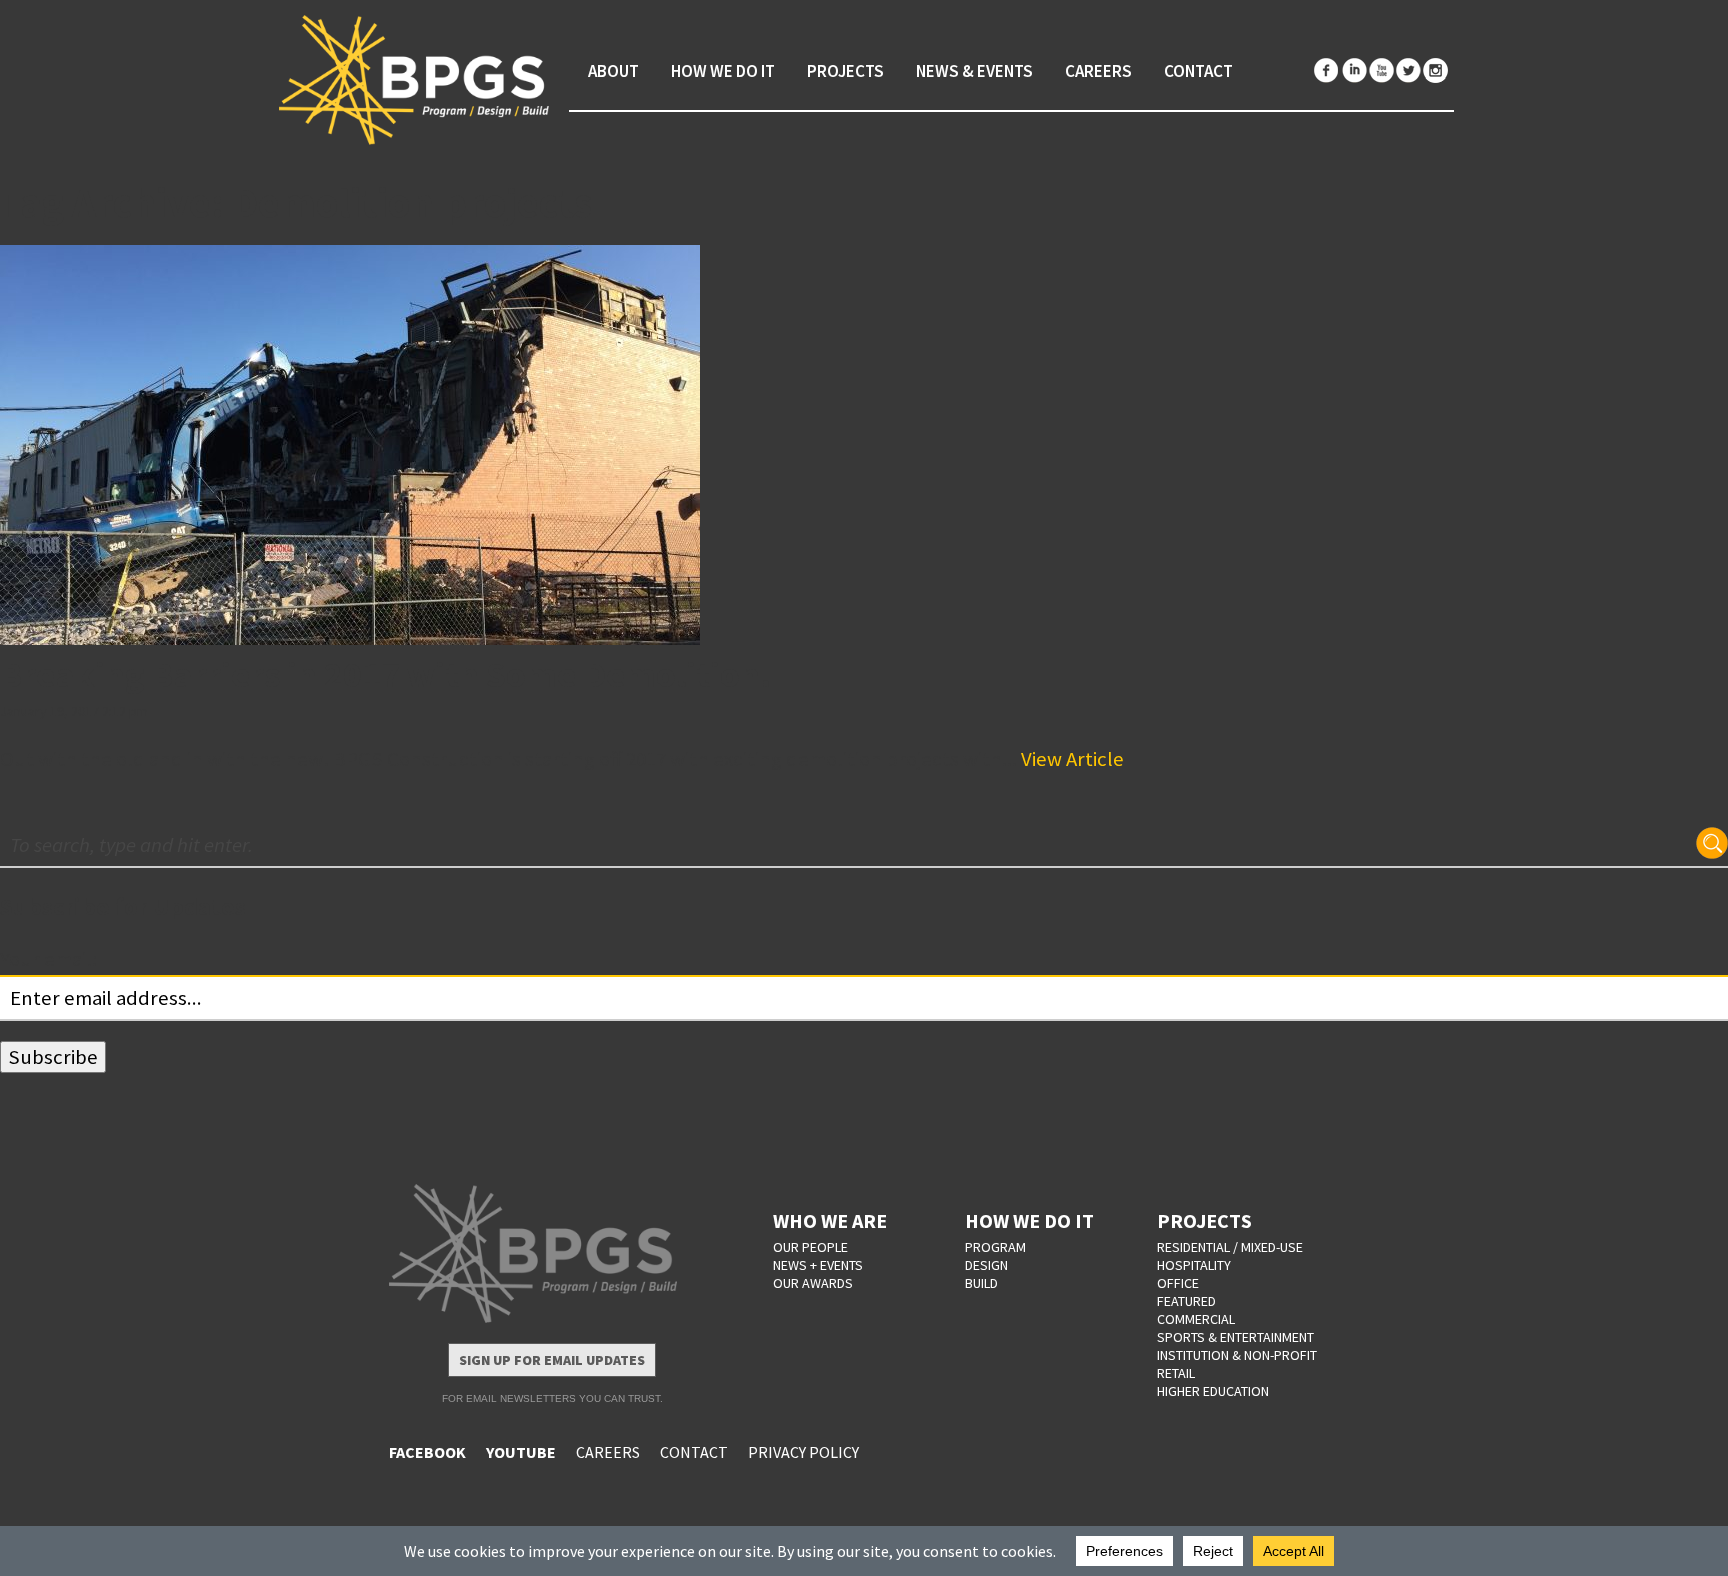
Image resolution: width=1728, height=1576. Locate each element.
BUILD (981, 1283)
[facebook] (1327, 70)
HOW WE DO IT (1029, 1220)
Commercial (1196, 1319)
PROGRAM (995, 1247)
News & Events (974, 71)
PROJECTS (1204, 1220)
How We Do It (723, 71)
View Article (1072, 759)
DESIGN (986, 1265)
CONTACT (694, 1452)
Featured (1186, 1301)
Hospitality (1194, 1265)
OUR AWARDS (813, 1283)
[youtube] (1381, 70)
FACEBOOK (427, 1452)
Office (1178, 1283)
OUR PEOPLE (810, 1247)
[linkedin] (1354, 70)
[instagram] (1435, 70)
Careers (1098, 71)
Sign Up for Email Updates (552, 1360)
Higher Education (1213, 1391)
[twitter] (1408, 70)
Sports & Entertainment (1235, 1337)
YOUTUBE (521, 1452)
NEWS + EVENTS (818, 1265)
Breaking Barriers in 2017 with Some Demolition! (386, 674)
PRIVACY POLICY (803, 1452)
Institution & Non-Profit (1237, 1355)
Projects (845, 71)
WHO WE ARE (830, 1220)
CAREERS (608, 1452)
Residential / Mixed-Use (1230, 1247)
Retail (1176, 1373)
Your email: (48, 959)
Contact (1198, 71)
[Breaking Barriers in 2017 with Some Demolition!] (864, 445)
